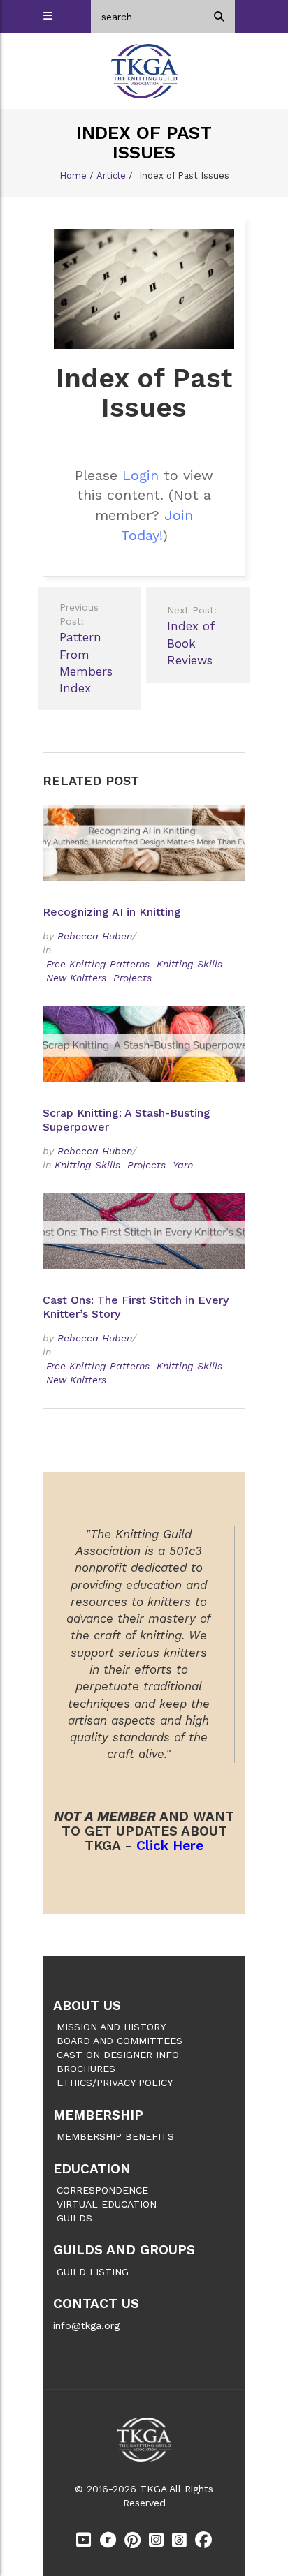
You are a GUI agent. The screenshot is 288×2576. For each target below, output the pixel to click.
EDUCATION (92, 2169)
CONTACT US (96, 2303)
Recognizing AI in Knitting (114, 912)
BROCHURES (86, 2069)
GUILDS (74, 2218)
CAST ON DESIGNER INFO (118, 2055)
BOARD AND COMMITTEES (120, 2041)
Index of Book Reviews (192, 636)
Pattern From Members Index (86, 648)
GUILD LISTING (93, 2272)
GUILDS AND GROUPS (124, 2250)
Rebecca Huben (95, 936)
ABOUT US (87, 2005)
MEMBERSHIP (98, 2115)
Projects (132, 978)
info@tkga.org (86, 2325)
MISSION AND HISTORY (111, 2027)
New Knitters (76, 978)
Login (141, 475)
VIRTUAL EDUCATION (107, 2204)
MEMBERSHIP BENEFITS (115, 2136)
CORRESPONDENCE (102, 2190)
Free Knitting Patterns (98, 964)
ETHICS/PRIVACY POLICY (115, 2083)
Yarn (183, 1165)
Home (73, 176)
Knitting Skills (189, 964)
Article (111, 176)
